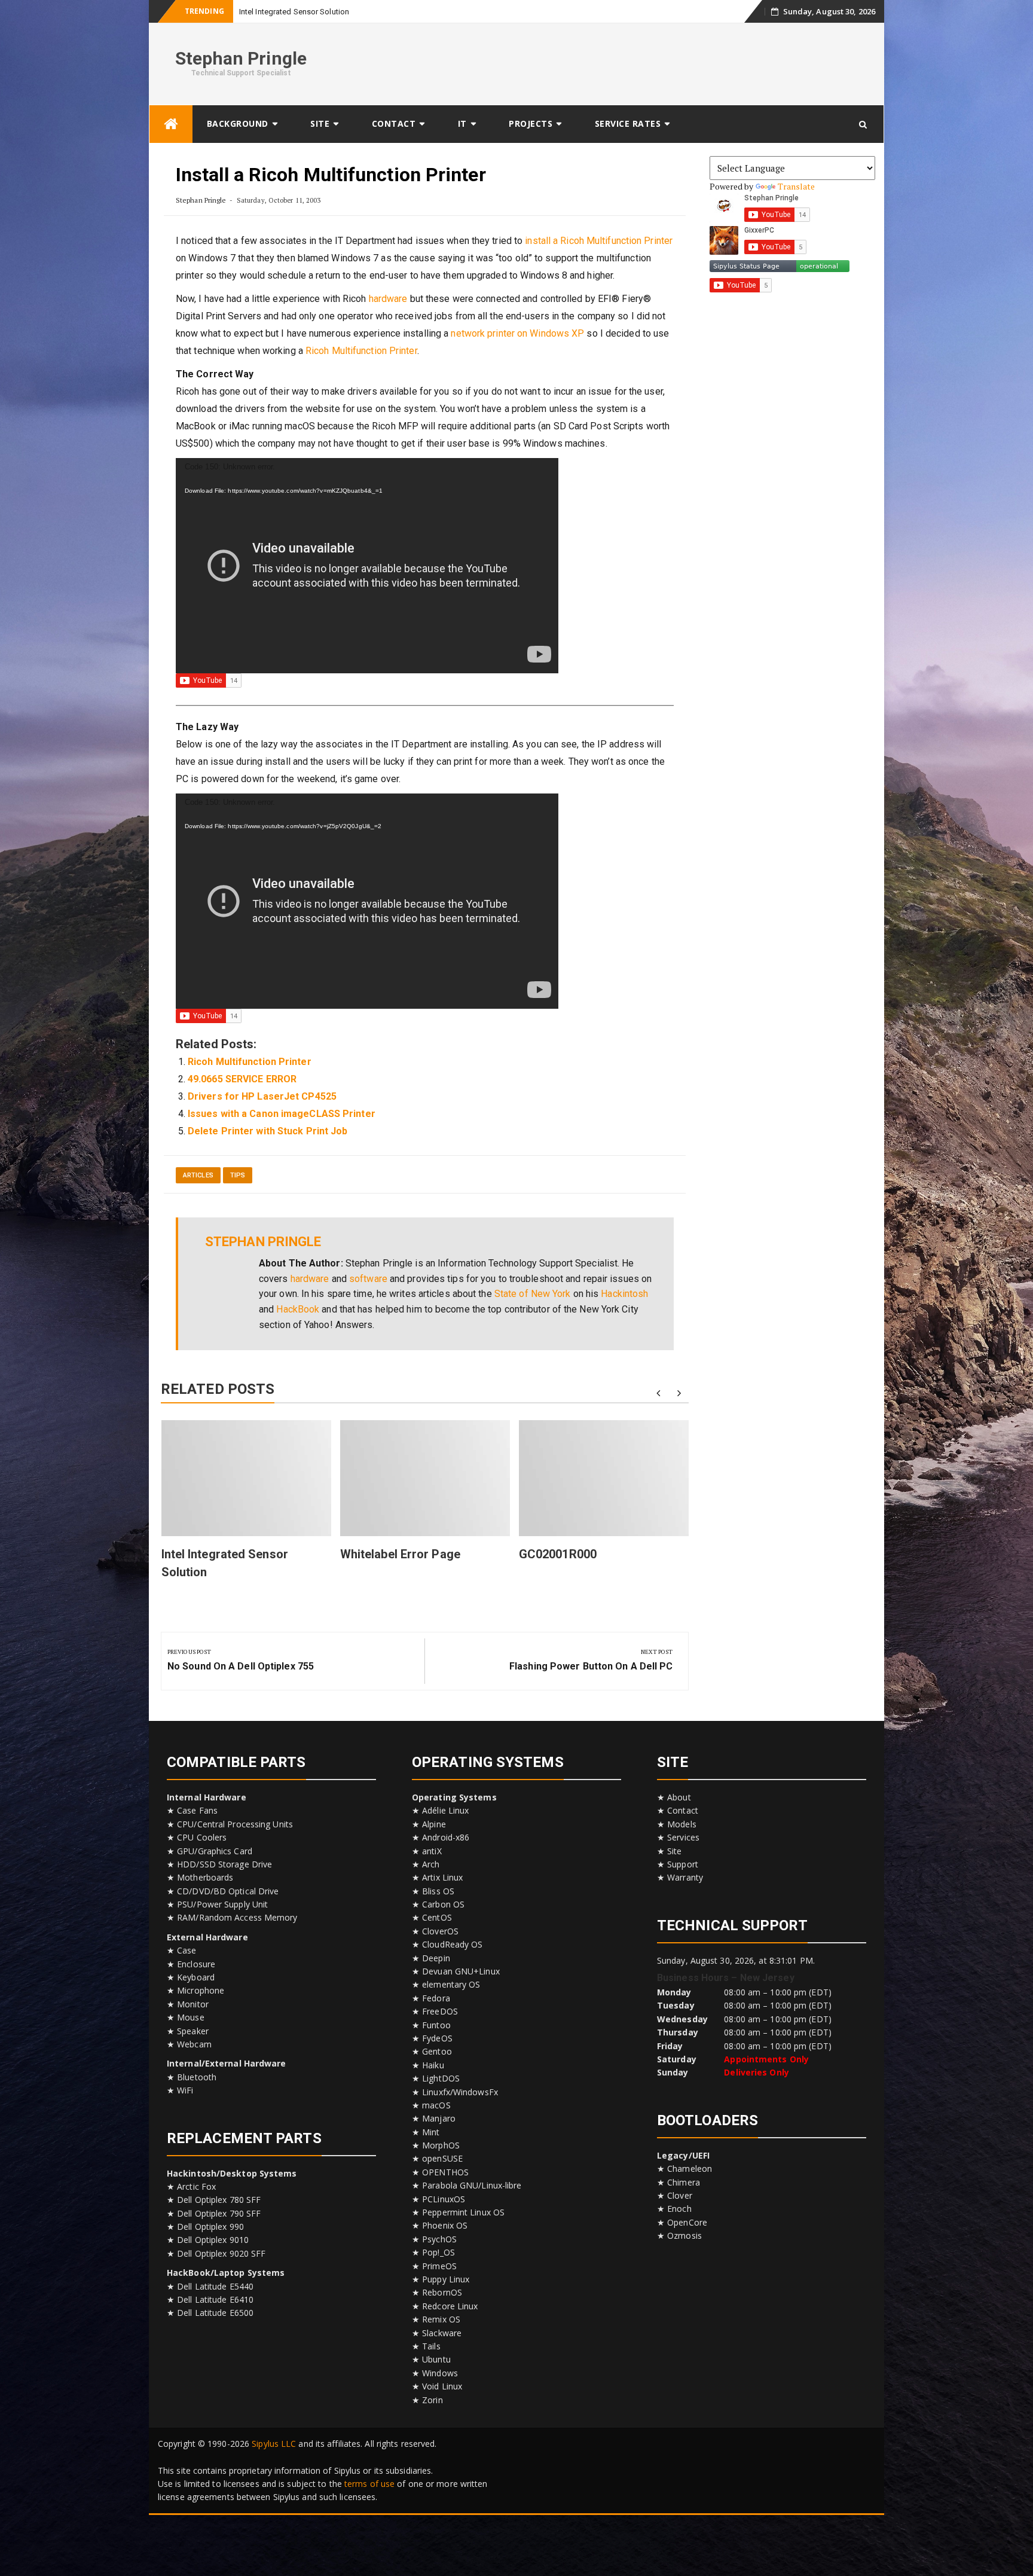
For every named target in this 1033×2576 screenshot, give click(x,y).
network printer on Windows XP (517, 333)
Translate (797, 186)
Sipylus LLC (274, 2444)
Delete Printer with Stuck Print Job (268, 1131)
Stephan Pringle (241, 58)
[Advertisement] (658, 62)
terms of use (369, 2484)
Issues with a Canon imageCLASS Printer (282, 1114)
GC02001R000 (558, 1554)
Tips (238, 1175)
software (368, 1279)
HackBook (298, 1309)
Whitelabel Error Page (400, 1554)
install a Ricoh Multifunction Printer (599, 241)
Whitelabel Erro (266, 12)
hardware (388, 299)
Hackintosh (624, 1294)
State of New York (533, 1294)
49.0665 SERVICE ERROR (242, 1079)
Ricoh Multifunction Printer (361, 351)
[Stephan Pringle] (171, 124)
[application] (367, 566)
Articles (198, 1175)
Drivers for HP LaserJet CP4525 (262, 1096)
